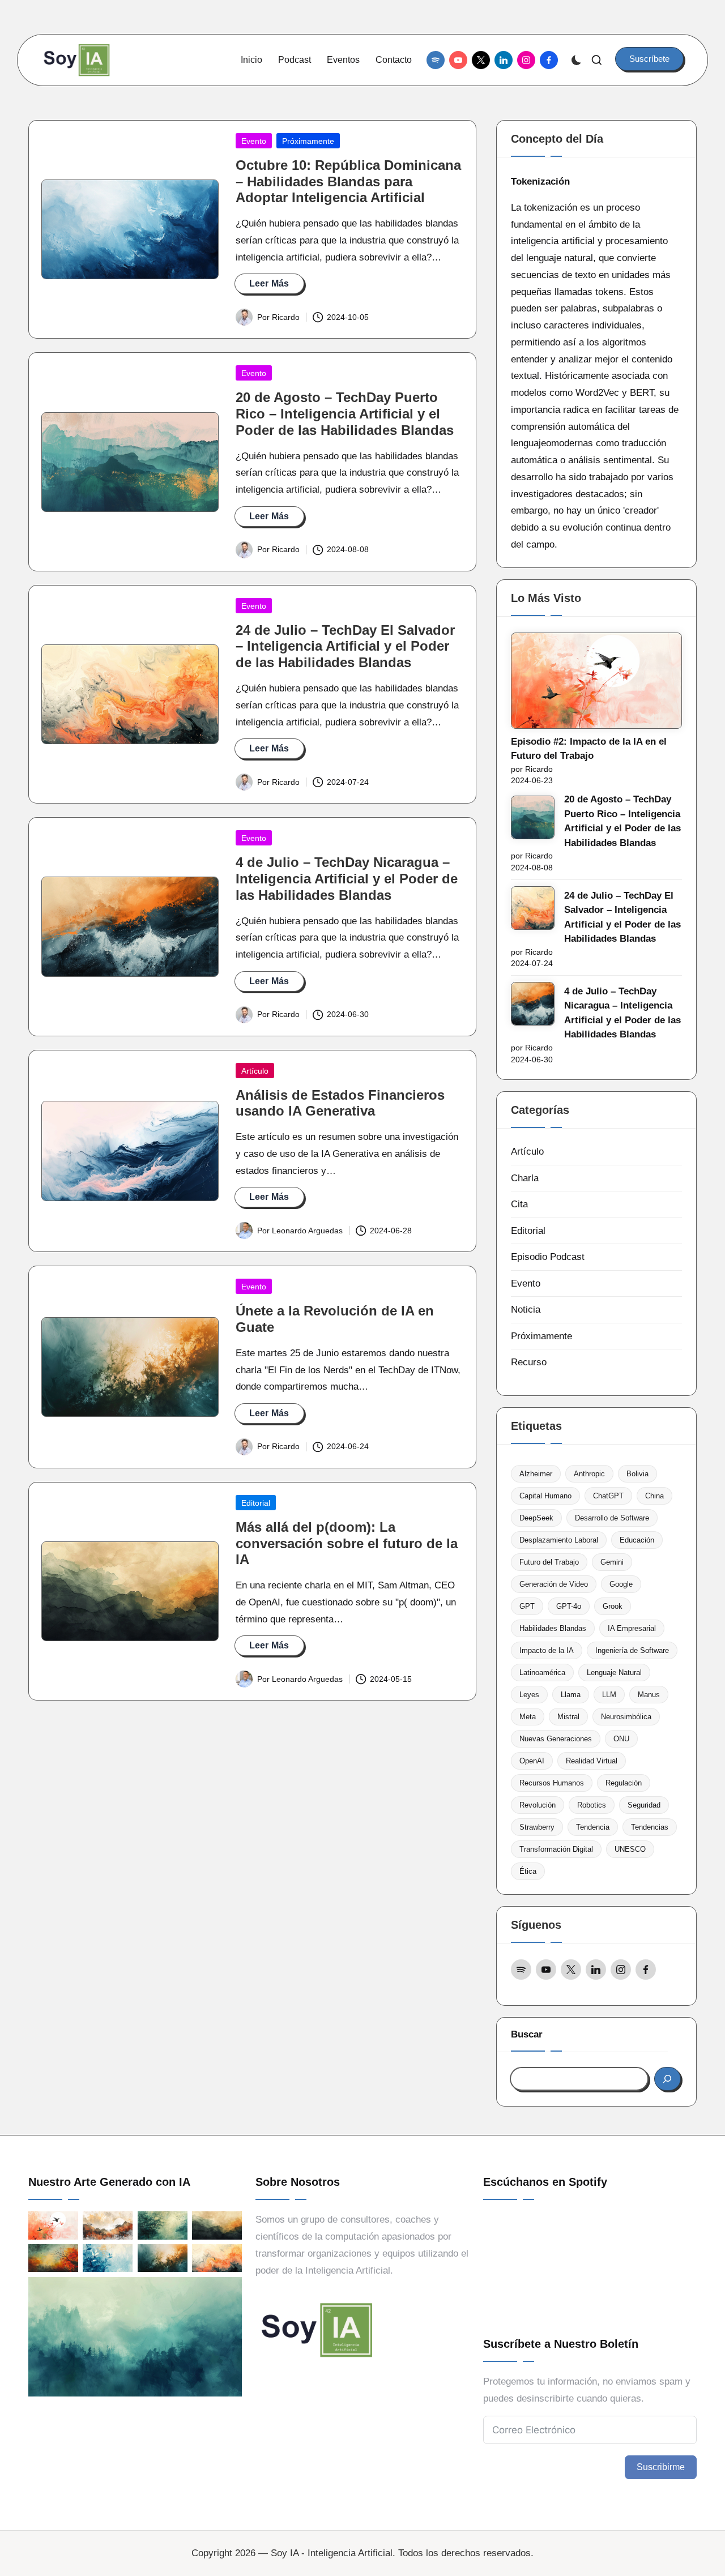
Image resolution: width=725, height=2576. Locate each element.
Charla (525, 1178)
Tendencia (593, 1827)
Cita (519, 1204)
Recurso (529, 1362)
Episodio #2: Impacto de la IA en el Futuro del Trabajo (589, 749)
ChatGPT (608, 1496)
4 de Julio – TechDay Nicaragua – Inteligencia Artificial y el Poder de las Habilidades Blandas (347, 879)
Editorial (256, 1503)
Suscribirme (661, 2467)
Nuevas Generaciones (556, 1739)
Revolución (538, 1805)
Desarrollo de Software (612, 1518)
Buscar (527, 2034)
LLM (609, 1695)
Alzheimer (536, 1474)
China (654, 1496)
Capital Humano (545, 1496)
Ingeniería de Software (632, 1650)
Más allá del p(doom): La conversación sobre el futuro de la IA (347, 1543)
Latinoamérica (542, 1673)
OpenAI (532, 1761)
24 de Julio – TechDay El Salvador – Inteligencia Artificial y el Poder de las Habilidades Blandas (345, 646)
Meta (528, 1717)
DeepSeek (536, 1518)
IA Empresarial (632, 1628)
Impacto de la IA (547, 1650)
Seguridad (644, 1805)
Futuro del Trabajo (549, 1562)
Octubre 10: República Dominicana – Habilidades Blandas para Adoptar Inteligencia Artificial (348, 181)
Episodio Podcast (548, 1257)
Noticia (526, 1310)
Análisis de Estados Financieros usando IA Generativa (340, 1103)
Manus (649, 1695)
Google (621, 1584)
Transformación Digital (556, 1849)
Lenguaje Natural (614, 1673)
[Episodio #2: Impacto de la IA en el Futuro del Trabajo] (596, 681)
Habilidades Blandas (553, 1628)
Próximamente (308, 141)
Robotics (592, 1805)
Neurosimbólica (626, 1717)
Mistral (568, 1717)
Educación (637, 1540)
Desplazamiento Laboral (559, 1540)
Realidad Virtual (592, 1761)
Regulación (624, 1783)
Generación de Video (554, 1584)
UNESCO (630, 1849)
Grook (613, 1606)
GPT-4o (569, 1606)
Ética (528, 1871)
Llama (571, 1695)
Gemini (612, 1562)
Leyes (529, 1695)
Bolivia (637, 1474)
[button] (649, 59)
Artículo (255, 1071)
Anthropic (589, 1474)
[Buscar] (668, 2079)
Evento (254, 141)
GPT (527, 1606)
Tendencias (650, 1827)
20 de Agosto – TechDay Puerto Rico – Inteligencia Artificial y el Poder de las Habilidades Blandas (345, 414)
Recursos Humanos (552, 1783)
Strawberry (537, 1827)
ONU (621, 1739)
